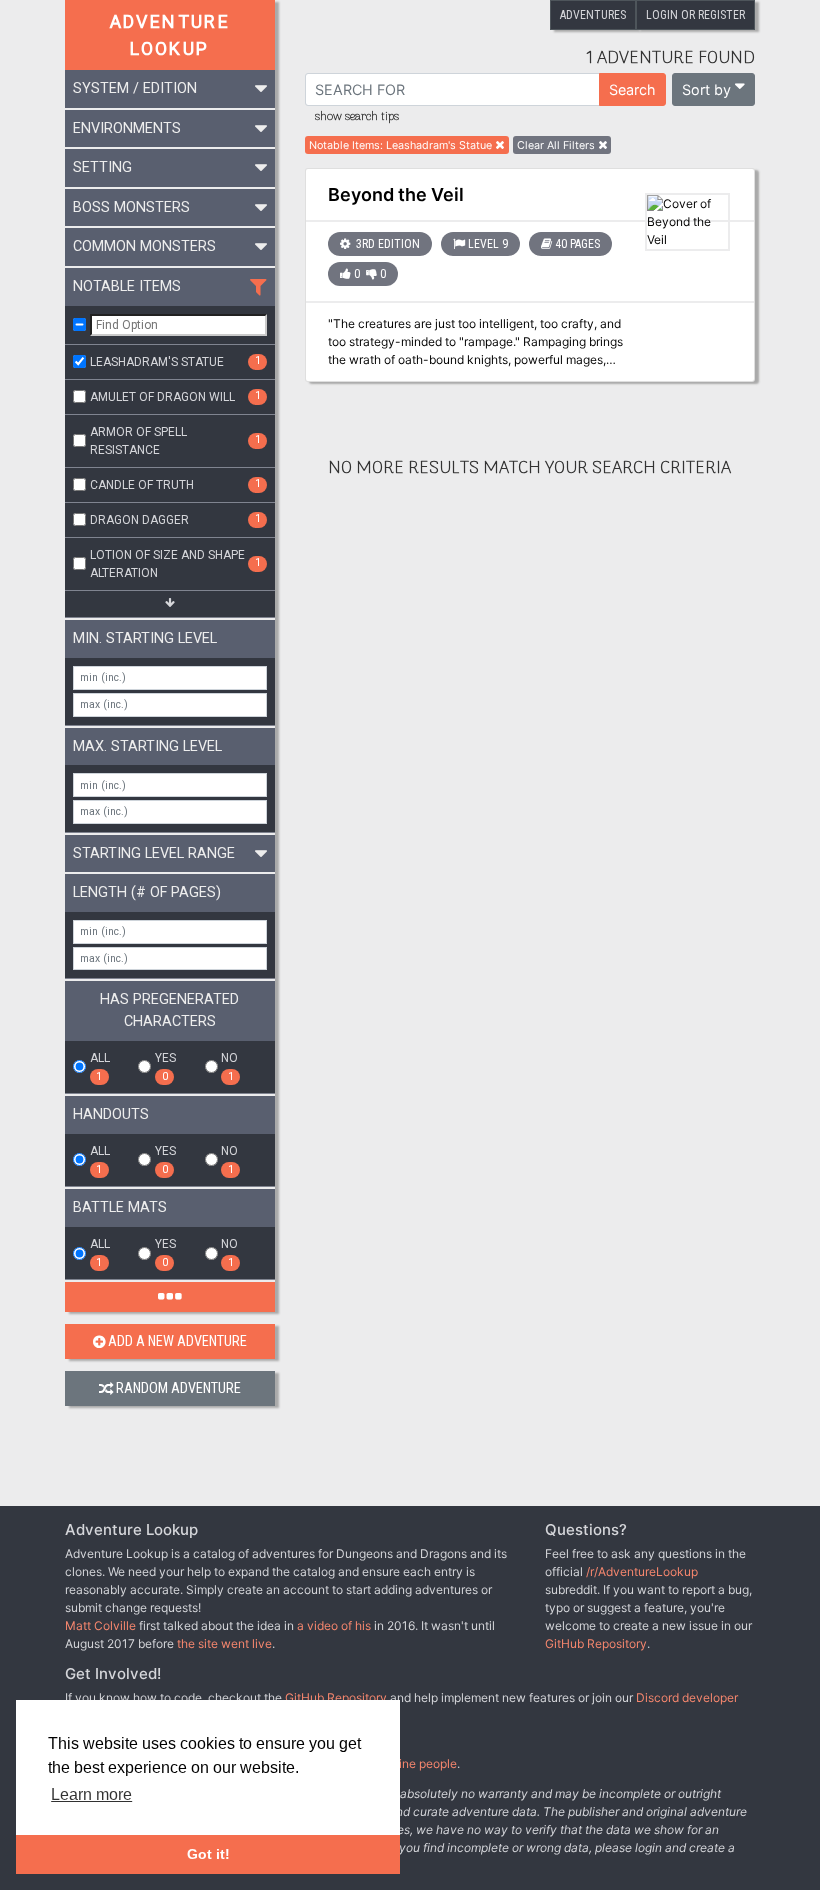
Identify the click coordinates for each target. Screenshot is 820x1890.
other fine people (410, 1763)
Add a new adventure (177, 1341)
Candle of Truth (175, 484)
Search (632, 89)
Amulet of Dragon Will (175, 396)
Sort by (706, 89)
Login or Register (695, 15)
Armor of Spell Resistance (175, 441)
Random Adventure (178, 1388)
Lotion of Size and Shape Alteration (175, 564)
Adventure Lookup (170, 35)
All (100, 1067)
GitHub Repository (596, 1643)
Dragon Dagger (175, 519)
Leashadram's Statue (175, 361)
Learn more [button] (91, 1794)
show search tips (357, 117)
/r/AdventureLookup (642, 1571)
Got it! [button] (208, 1854)
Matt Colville (100, 1625)
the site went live (224, 1643)
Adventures (593, 15)
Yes (165, 1067)
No (229, 1067)
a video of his (334, 1625)
